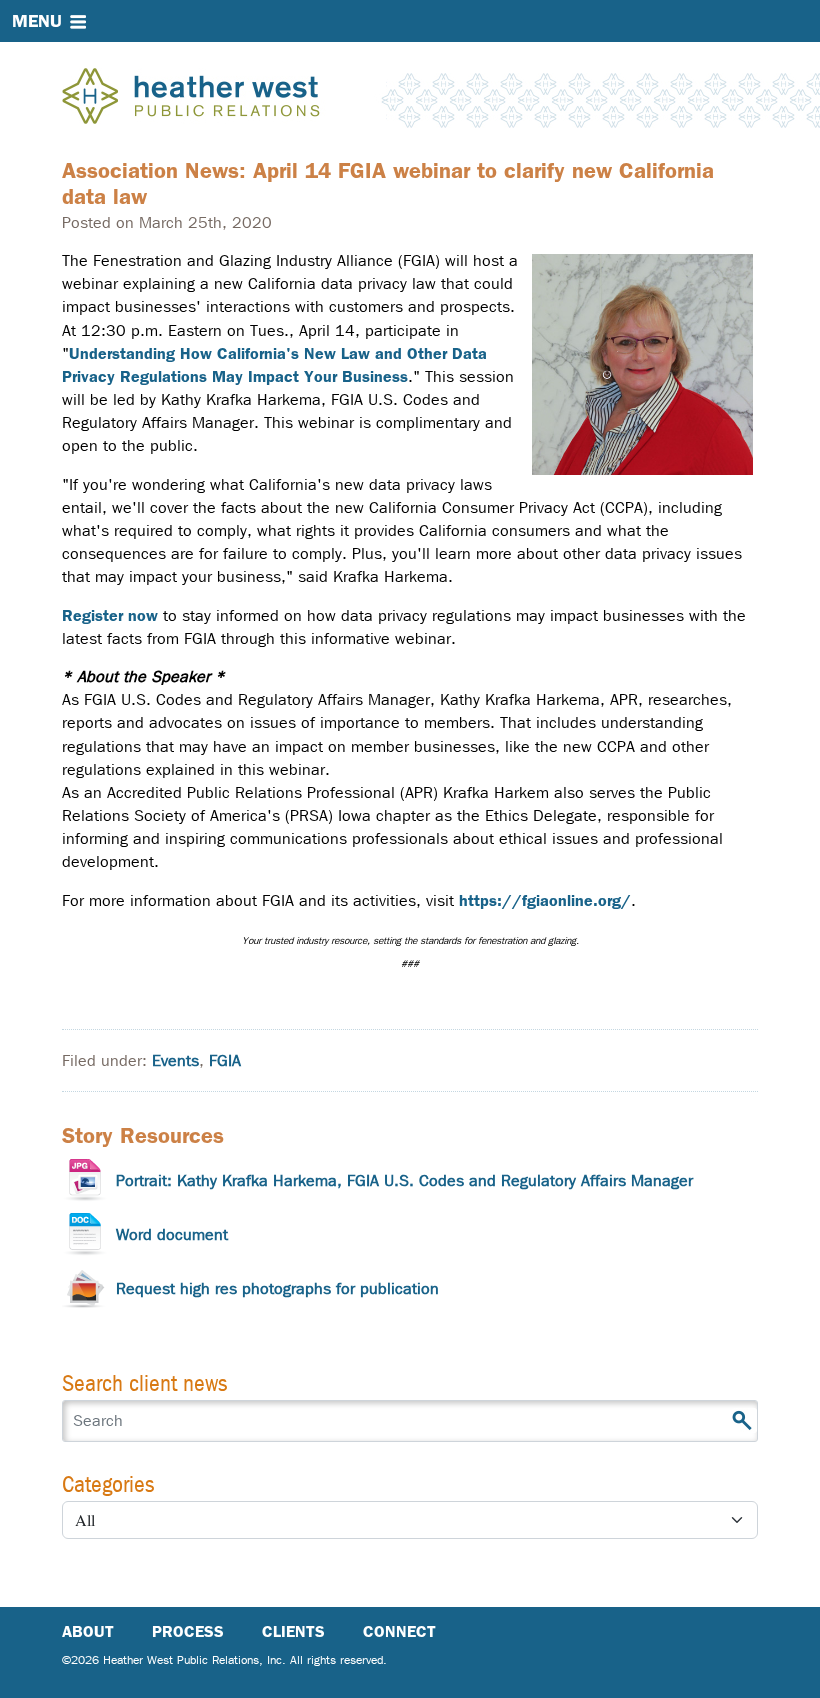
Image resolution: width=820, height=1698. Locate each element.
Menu (37, 21)
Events (175, 1060)
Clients (293, 1631)
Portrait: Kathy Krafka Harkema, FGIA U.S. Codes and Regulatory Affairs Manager (404, 1180)
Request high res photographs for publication (277, 1288)
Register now (110, 615)
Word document (172, 1234)
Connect (399, 1631)
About (88, 1631)
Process (188, 1631)
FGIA (225, 1060)
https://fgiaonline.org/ (545, 900)
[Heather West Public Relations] (224, 98)
